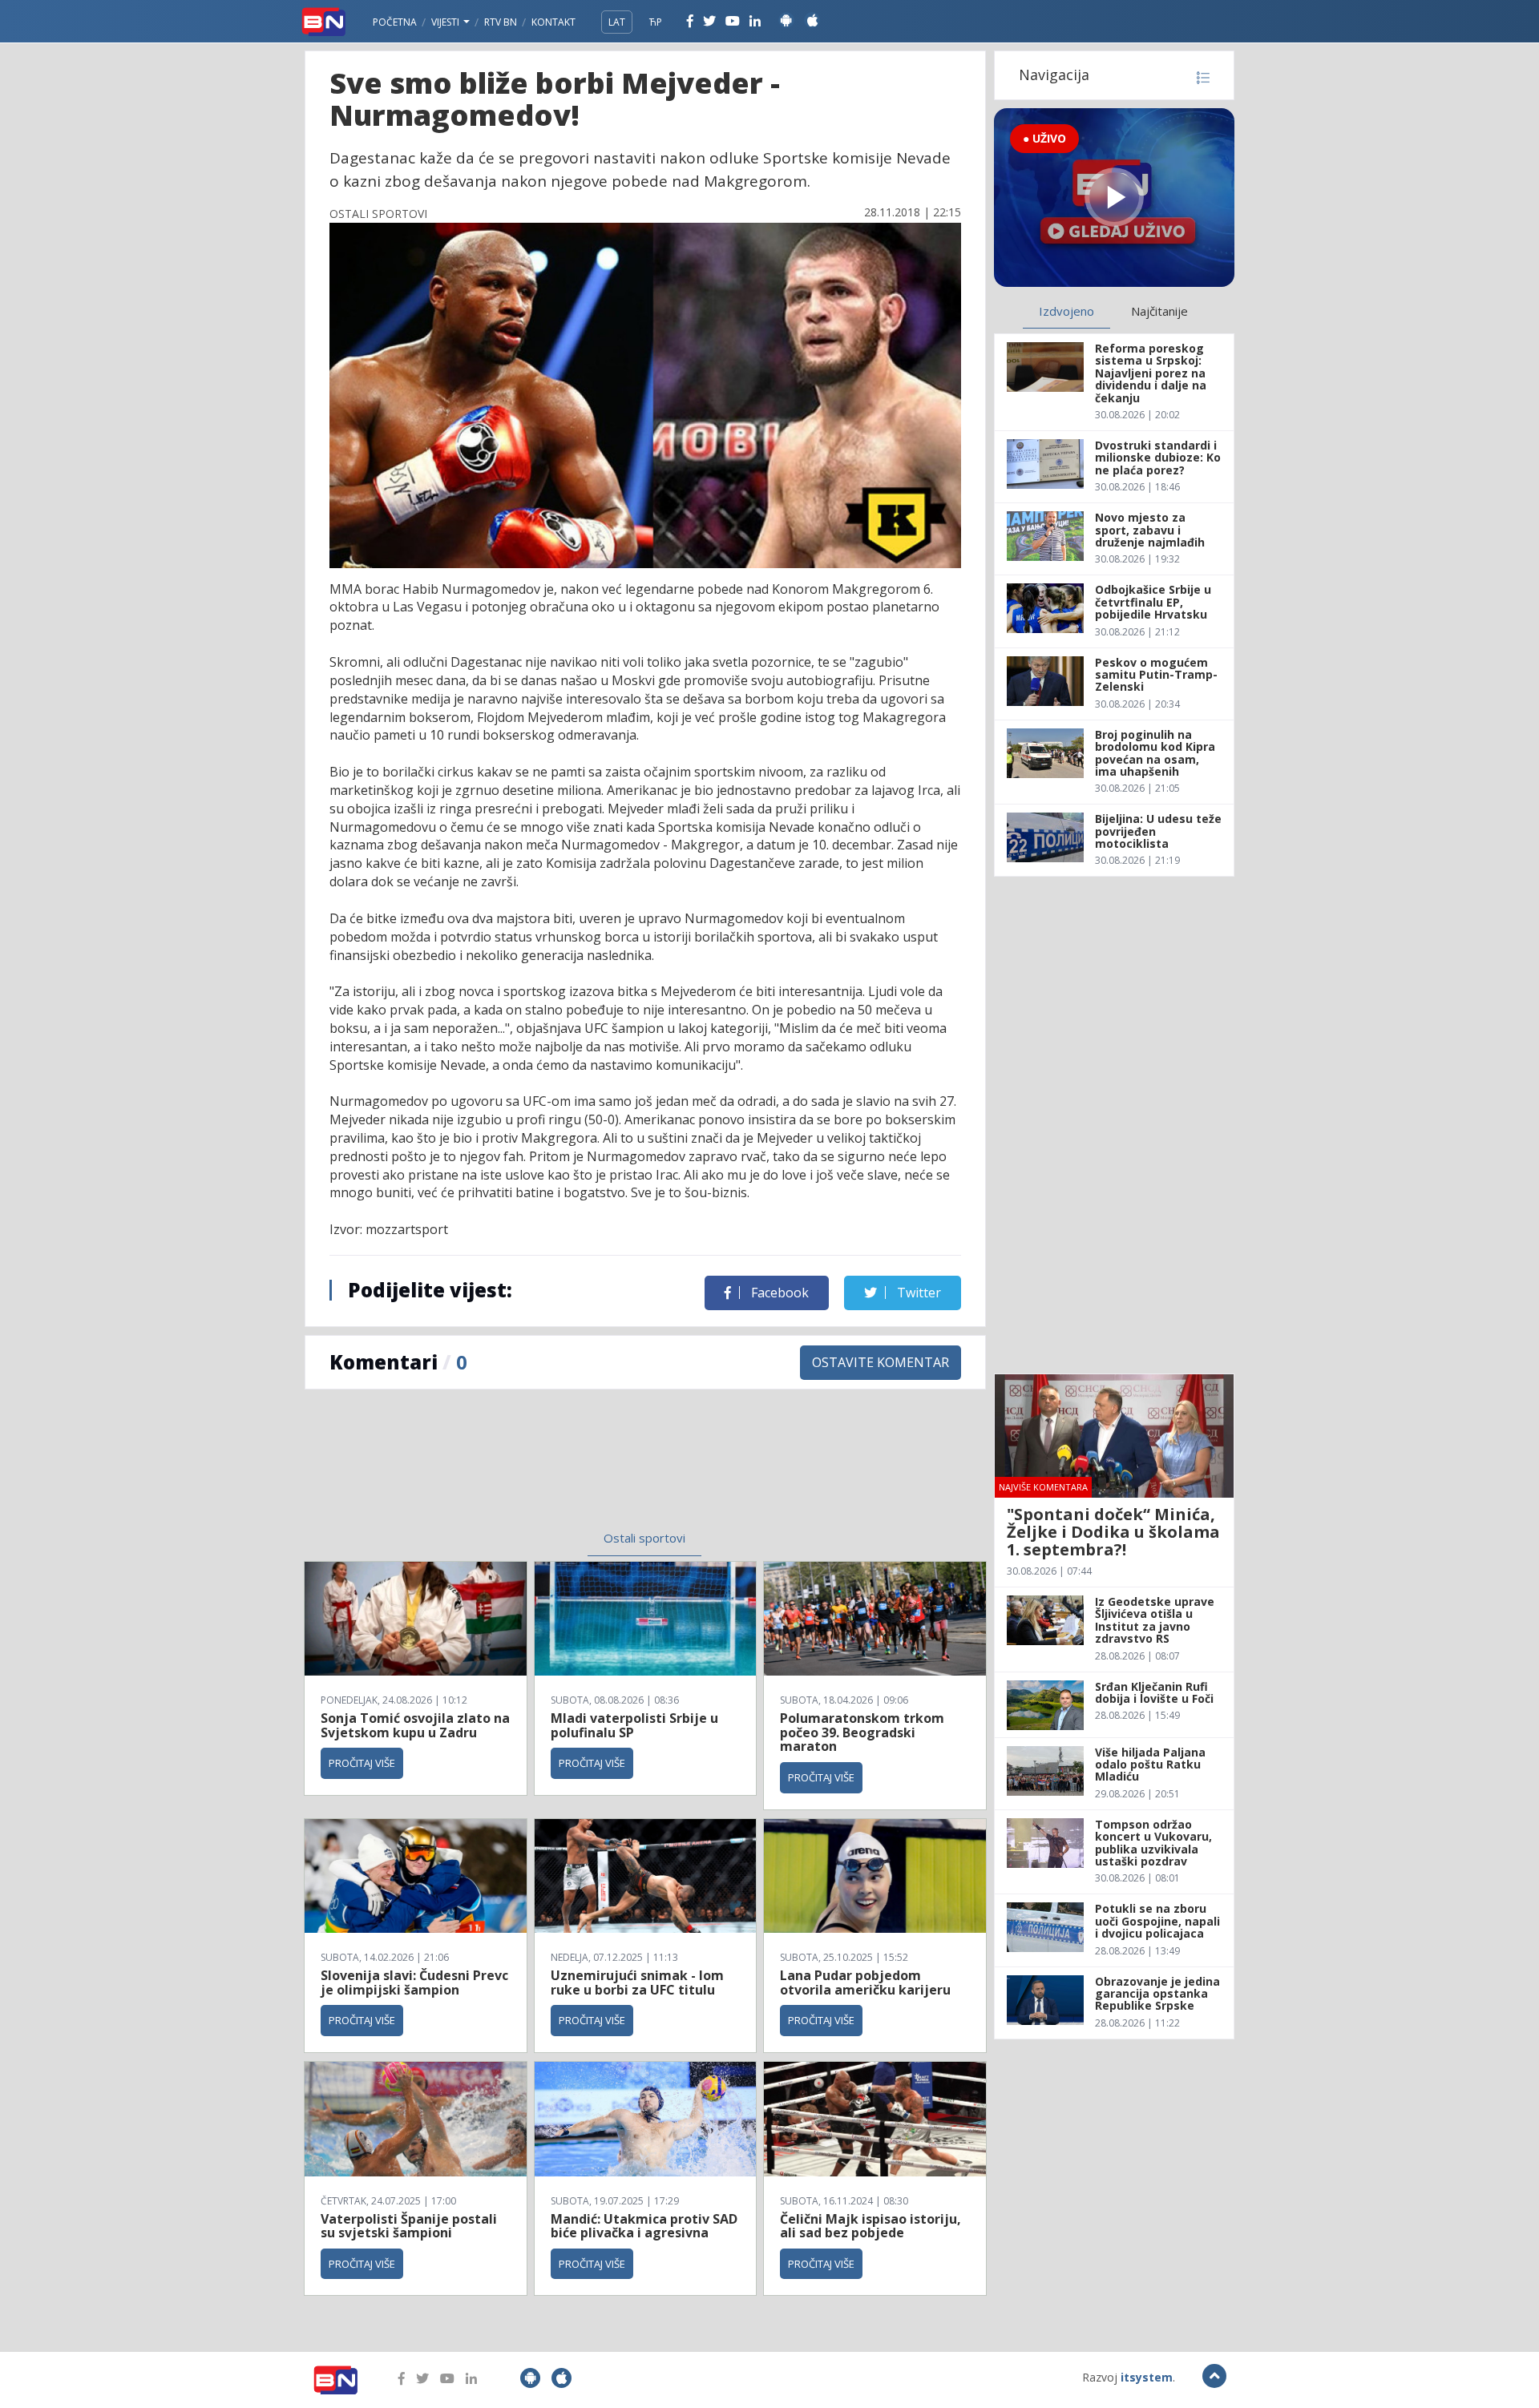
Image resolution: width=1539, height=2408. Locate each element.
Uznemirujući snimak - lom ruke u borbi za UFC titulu (637, 1982)
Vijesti (446, 22)
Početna (395, 22)
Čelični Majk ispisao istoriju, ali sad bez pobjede (870, 2226)
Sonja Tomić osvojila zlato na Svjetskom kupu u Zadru (415, 1725)
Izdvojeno (1066, 311)
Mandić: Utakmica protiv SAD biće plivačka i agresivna (644, 2226)
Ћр (656, 22)
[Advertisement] (514, 1470)
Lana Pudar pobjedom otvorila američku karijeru (865, 1982)
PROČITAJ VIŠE (362, 1763)
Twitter (917, 1293)
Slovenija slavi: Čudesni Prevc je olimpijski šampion (414, 1982)
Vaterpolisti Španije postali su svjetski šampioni (409, 2226)
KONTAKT (553, 22)
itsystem (1147, 2377)
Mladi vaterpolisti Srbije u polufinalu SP (634, 1725)
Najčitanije (1159, 311)
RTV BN (501, 22)
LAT (617, 22)
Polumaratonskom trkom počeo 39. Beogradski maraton (862, 1732)
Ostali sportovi (644, 1538)
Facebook (778, 1293)
